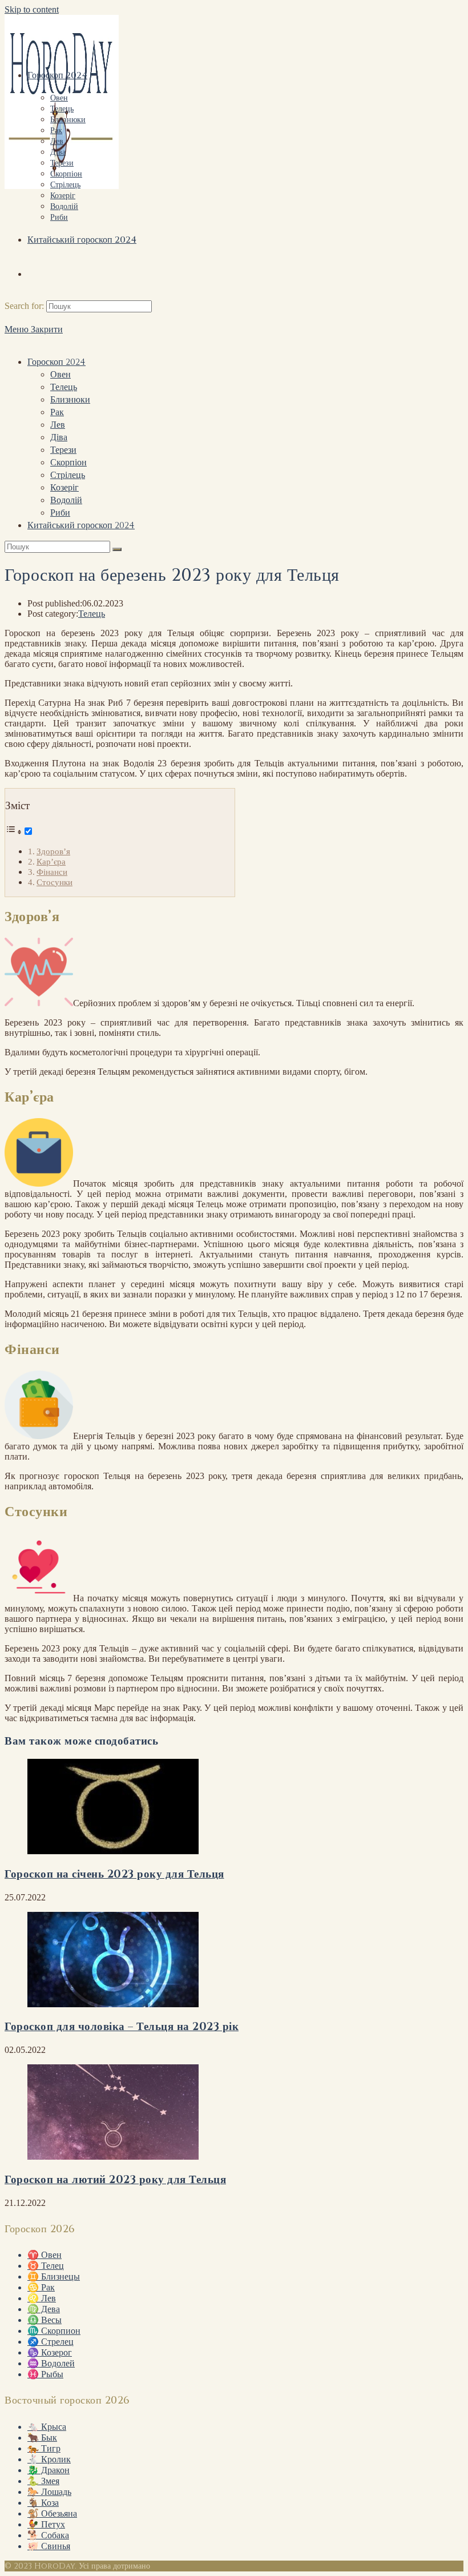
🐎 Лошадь (49, 2492)
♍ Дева (44, 2309)
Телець (64, 387)
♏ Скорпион (54, 2331)
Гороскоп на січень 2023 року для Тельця (114, 1874)
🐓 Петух (46, 2524)
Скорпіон (68, 463)
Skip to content (32, 9)
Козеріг (64, 488)
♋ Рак (41, 2287)
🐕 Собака (48, 2535)
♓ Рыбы (45, 2374)
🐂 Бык (42, 2438)
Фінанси (52, 872)
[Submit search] (117, 549)
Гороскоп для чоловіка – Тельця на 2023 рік (122, 2027)
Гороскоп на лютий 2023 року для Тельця (115, 2180)
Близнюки (70, 400)
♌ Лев (42, 2298)
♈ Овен (45, 2255)
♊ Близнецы (54, 2276)
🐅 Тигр (44, 2448)
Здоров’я (53, 851)
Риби (60, 513)
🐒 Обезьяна (52, 2513)
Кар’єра (51, 861)
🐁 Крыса (47, 2427)
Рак (57, 412)
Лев (58, 425)
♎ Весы (45, 2320)
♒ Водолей (51, 2363)
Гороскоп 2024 (57, 362)
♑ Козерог (50, 2352)
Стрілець (68, 475)
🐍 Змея (43, 2481)
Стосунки (55, 882)
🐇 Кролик (49, 2459)
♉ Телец (46, 2266)
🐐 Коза (43, 2503)
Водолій (66, 500)
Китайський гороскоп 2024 (81, 525)
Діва (59, 437)
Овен (60, 375)
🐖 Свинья (49, 2546)
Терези (63, 450)
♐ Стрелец (51, 2342)
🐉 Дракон (49, 2470)
